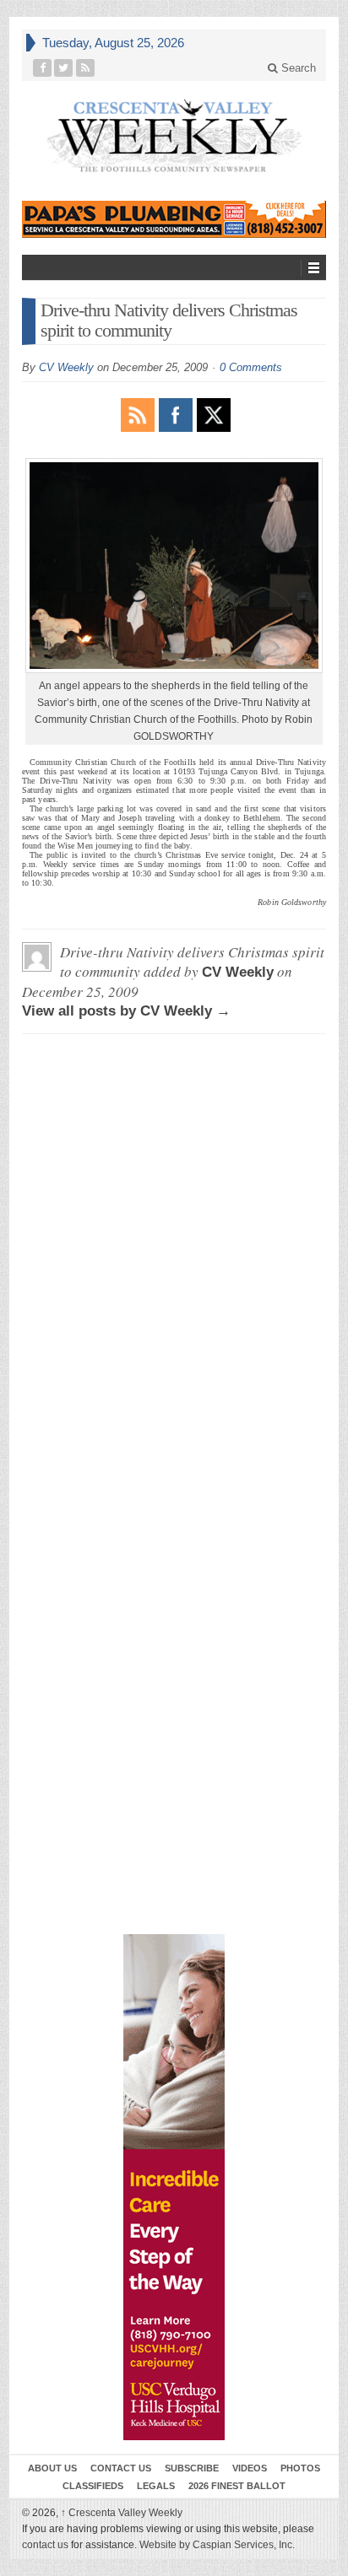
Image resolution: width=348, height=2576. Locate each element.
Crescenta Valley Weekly (122, 2513)
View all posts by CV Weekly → (126, 1011)
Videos (250, 2468)
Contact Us (121, 2468)
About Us (52, 2468)
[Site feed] (86, 68)
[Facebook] (43, 68)
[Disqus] (174, 1258)
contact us (45, 2545)
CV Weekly (66, 367)
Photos (300, 2468)
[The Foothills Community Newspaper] (174, 136)
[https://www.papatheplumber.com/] (174, 220)
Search (297, 68)
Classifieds (93, 2486)
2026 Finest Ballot (237, 2486)
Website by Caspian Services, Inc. (217, 2545)
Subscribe (192, 2468)
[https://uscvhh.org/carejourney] (174, 2187)
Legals (156, 2486)
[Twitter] (64, 68)
